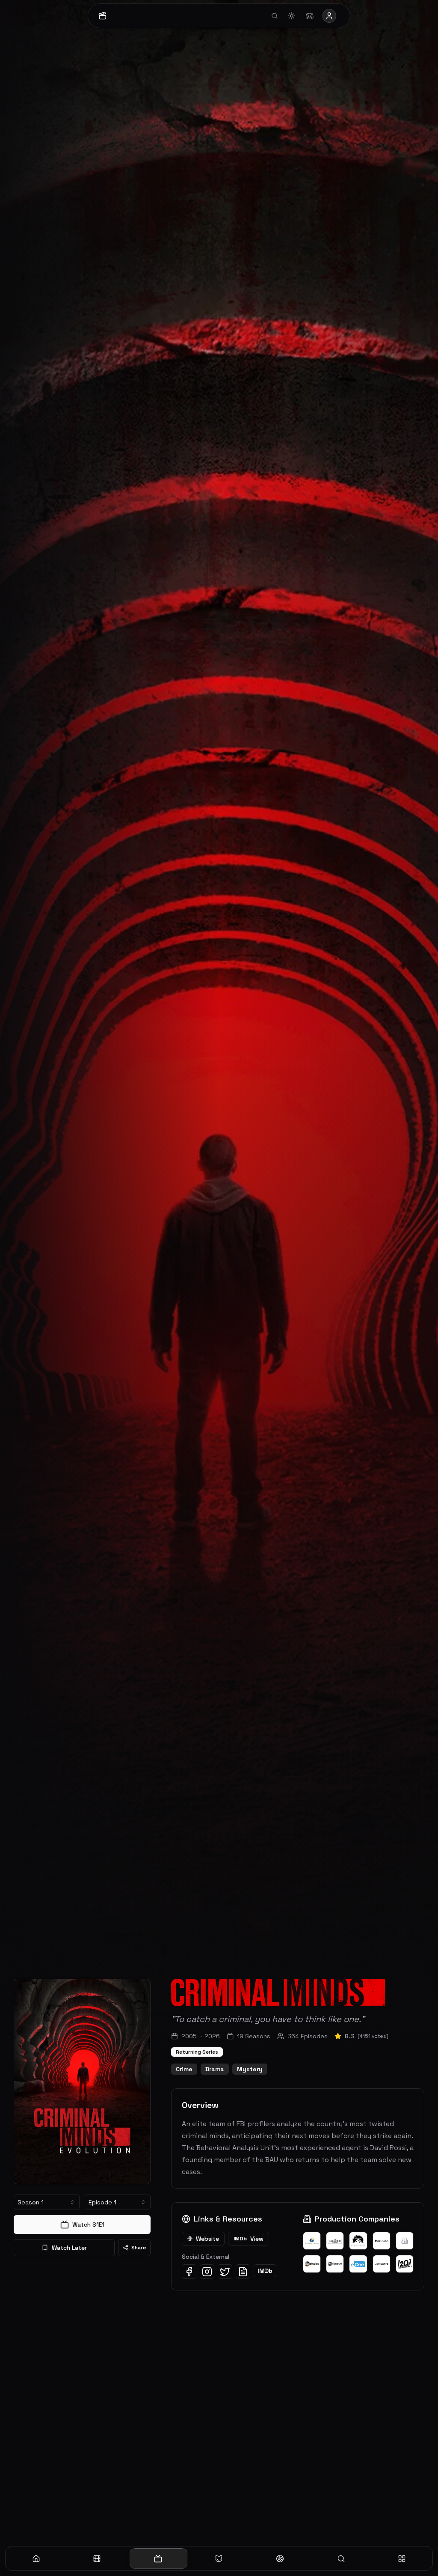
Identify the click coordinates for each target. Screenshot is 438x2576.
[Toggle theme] (292, 16)
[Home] (36, 2558)
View (249, 2239)
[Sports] (280, 2558)
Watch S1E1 (88, 2225)
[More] (402, 2558)
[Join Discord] (310, 16)
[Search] (341, 2558)
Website (207, 2239)
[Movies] (97, 2558)
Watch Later (69, 2248)
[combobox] (47, 2202)
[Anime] (219, 2558)
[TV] (158, 2558)
